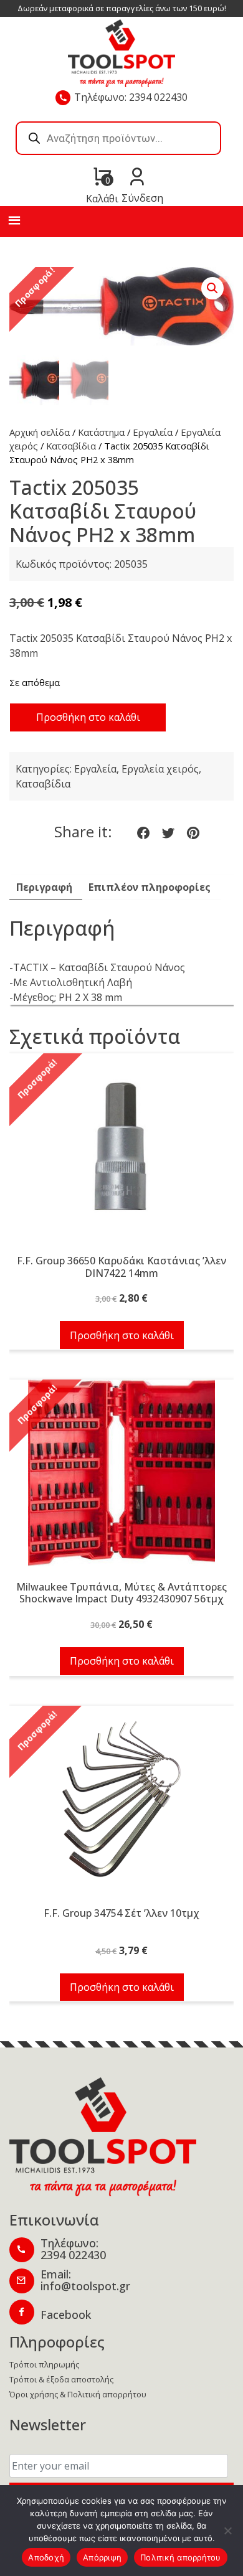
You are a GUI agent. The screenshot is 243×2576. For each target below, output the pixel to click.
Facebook (66, 2315)
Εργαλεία (153, 432)
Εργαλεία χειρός (160, 769)
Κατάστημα (101, 432)
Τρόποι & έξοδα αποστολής (61, 2379)
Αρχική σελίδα (40, 432)
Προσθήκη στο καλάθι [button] (122, 1335)
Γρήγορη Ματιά (121, 1154)
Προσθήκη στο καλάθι (88, 717)
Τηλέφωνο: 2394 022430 (131, 97)
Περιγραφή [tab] (44, 887)
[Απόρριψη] (227, 2531)
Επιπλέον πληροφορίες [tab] (150, 887)
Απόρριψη (102, 2557)
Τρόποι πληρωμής (44, 2364)
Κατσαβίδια (71, 446)
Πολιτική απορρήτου (181, 2557)
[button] (212, 288)
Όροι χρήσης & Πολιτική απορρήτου (78, 2394)
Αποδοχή (46, 2557)
